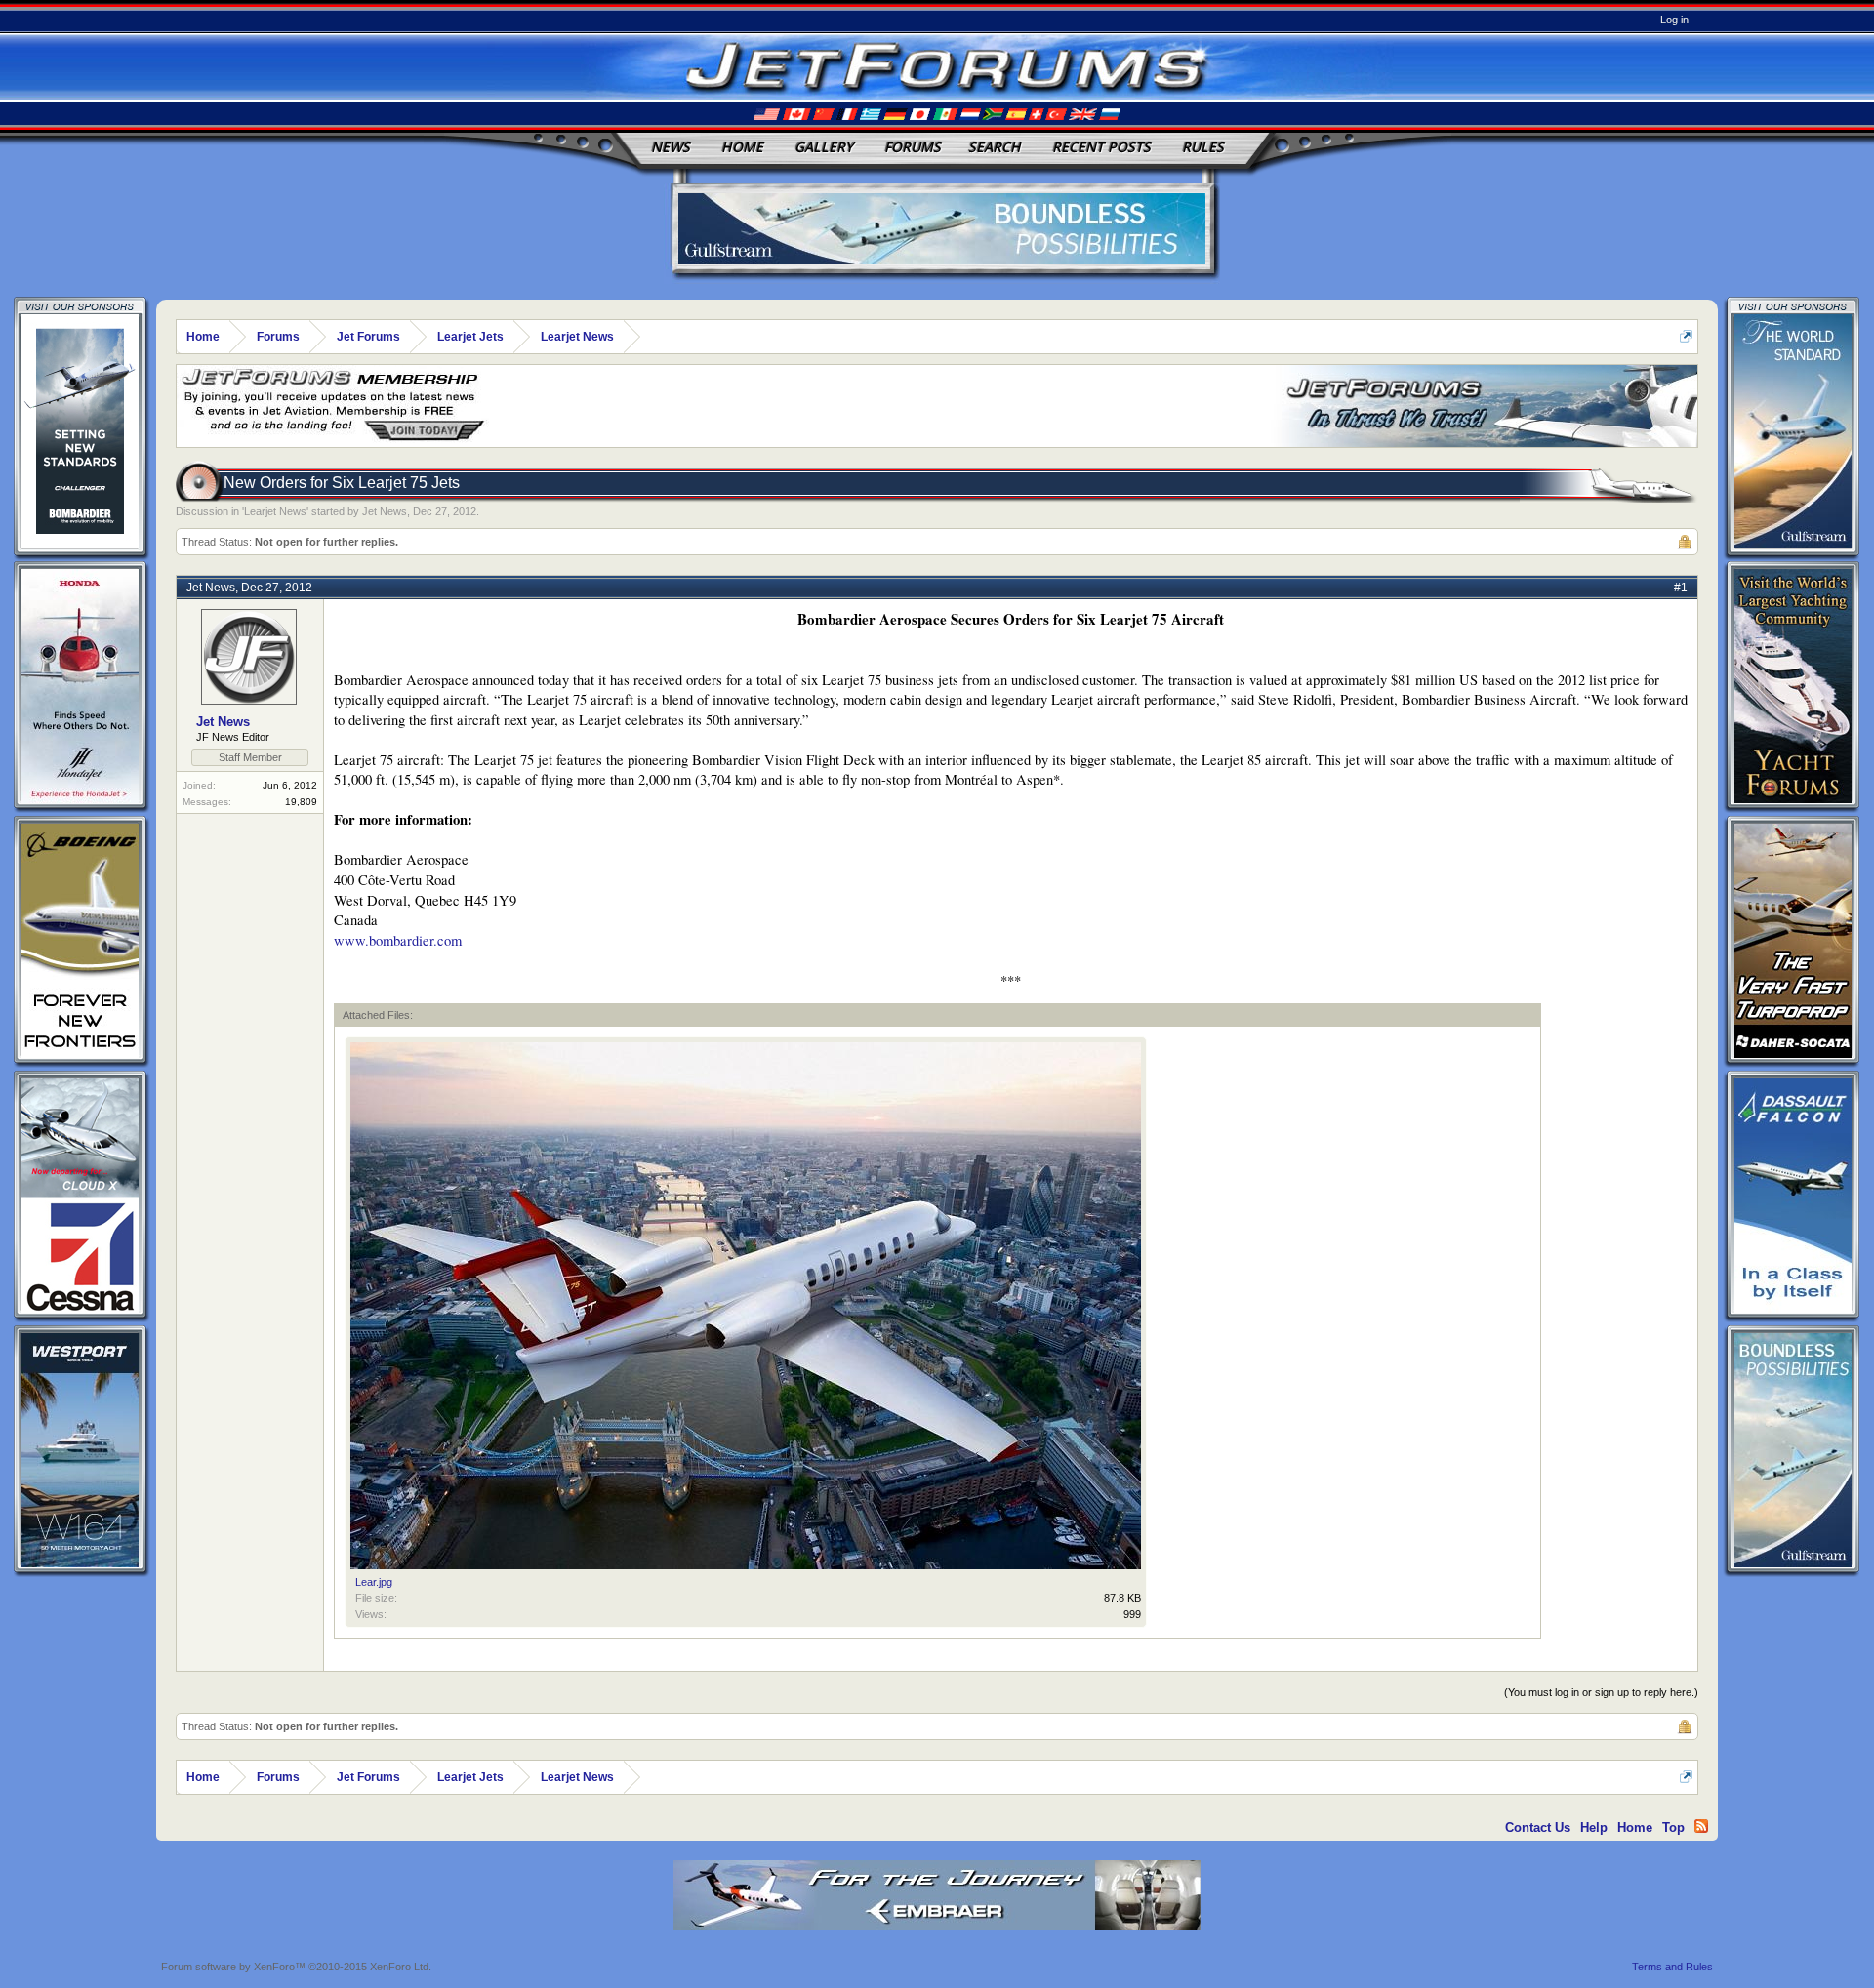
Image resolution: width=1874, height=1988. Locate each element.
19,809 (301, 802)
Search (995, 147)
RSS (1701, 1826)
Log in (1674, 20)
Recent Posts (1101, 147)
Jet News (385, 511)
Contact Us (1538, 1827)
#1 (1681, 588)
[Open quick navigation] (1686, 336)
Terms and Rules (1672, 1967)
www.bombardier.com (398, 940)
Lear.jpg (374, 1582)
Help (1594, 1827)
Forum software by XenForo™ (296, 1967)
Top (1673, 1827)
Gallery (824, 147)
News (671, 147)
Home (742, 147)
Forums (913, 147)
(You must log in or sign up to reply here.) (1601, 1692)
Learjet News (275, 511)
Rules (1203, 147)
